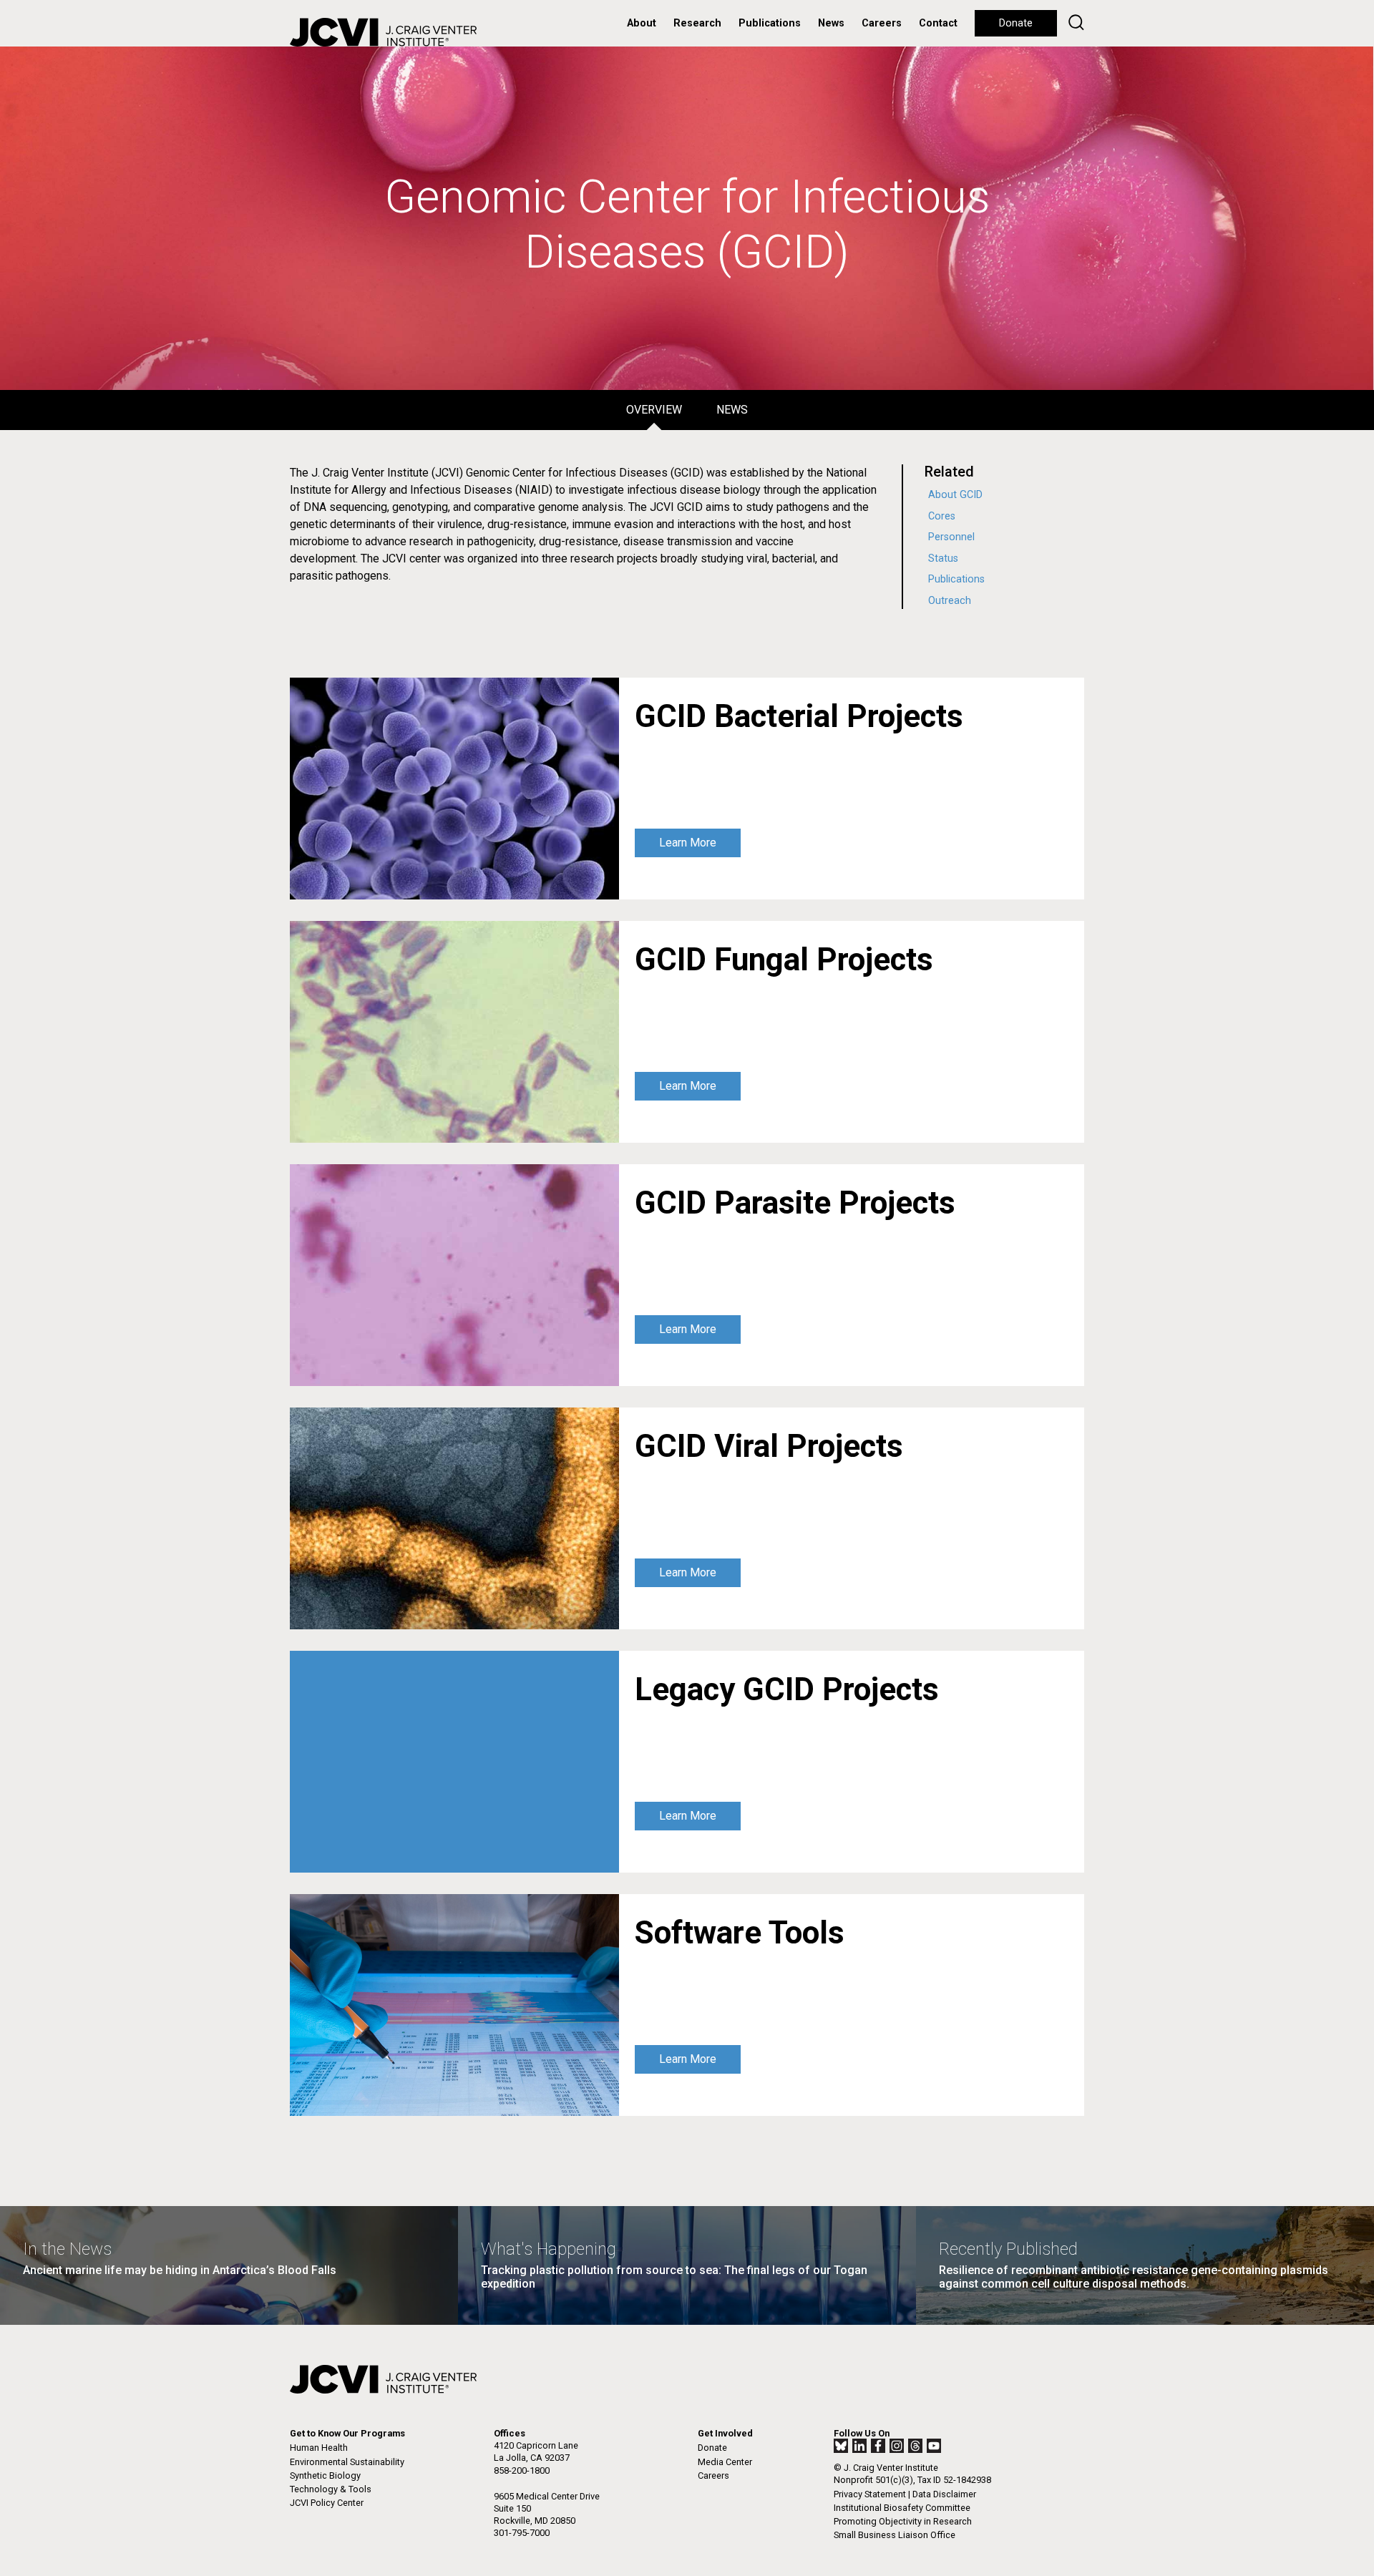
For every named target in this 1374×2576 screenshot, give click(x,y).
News (831, 23)
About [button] (642, 23)
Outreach (950, 601)
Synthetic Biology (325, 2475)
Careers (882, 23)
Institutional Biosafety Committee (902, 2508)
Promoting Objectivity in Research (903, 2521)
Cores (942, 516)
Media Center (725, 2462)
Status (943, 558)
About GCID (955, 495)
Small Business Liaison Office (895, 2535)
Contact (938, 23)
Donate (1016, 23)
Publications (770, 23)
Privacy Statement (870, 2494)
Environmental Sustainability (347, 2462)
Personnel (951, 537)
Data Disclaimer (944, 2494)
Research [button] (697, 23)
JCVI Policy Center (327, 2503)
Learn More (688, 843)
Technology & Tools (331, 2489)
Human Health (319, 2448)
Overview (654, 410)
